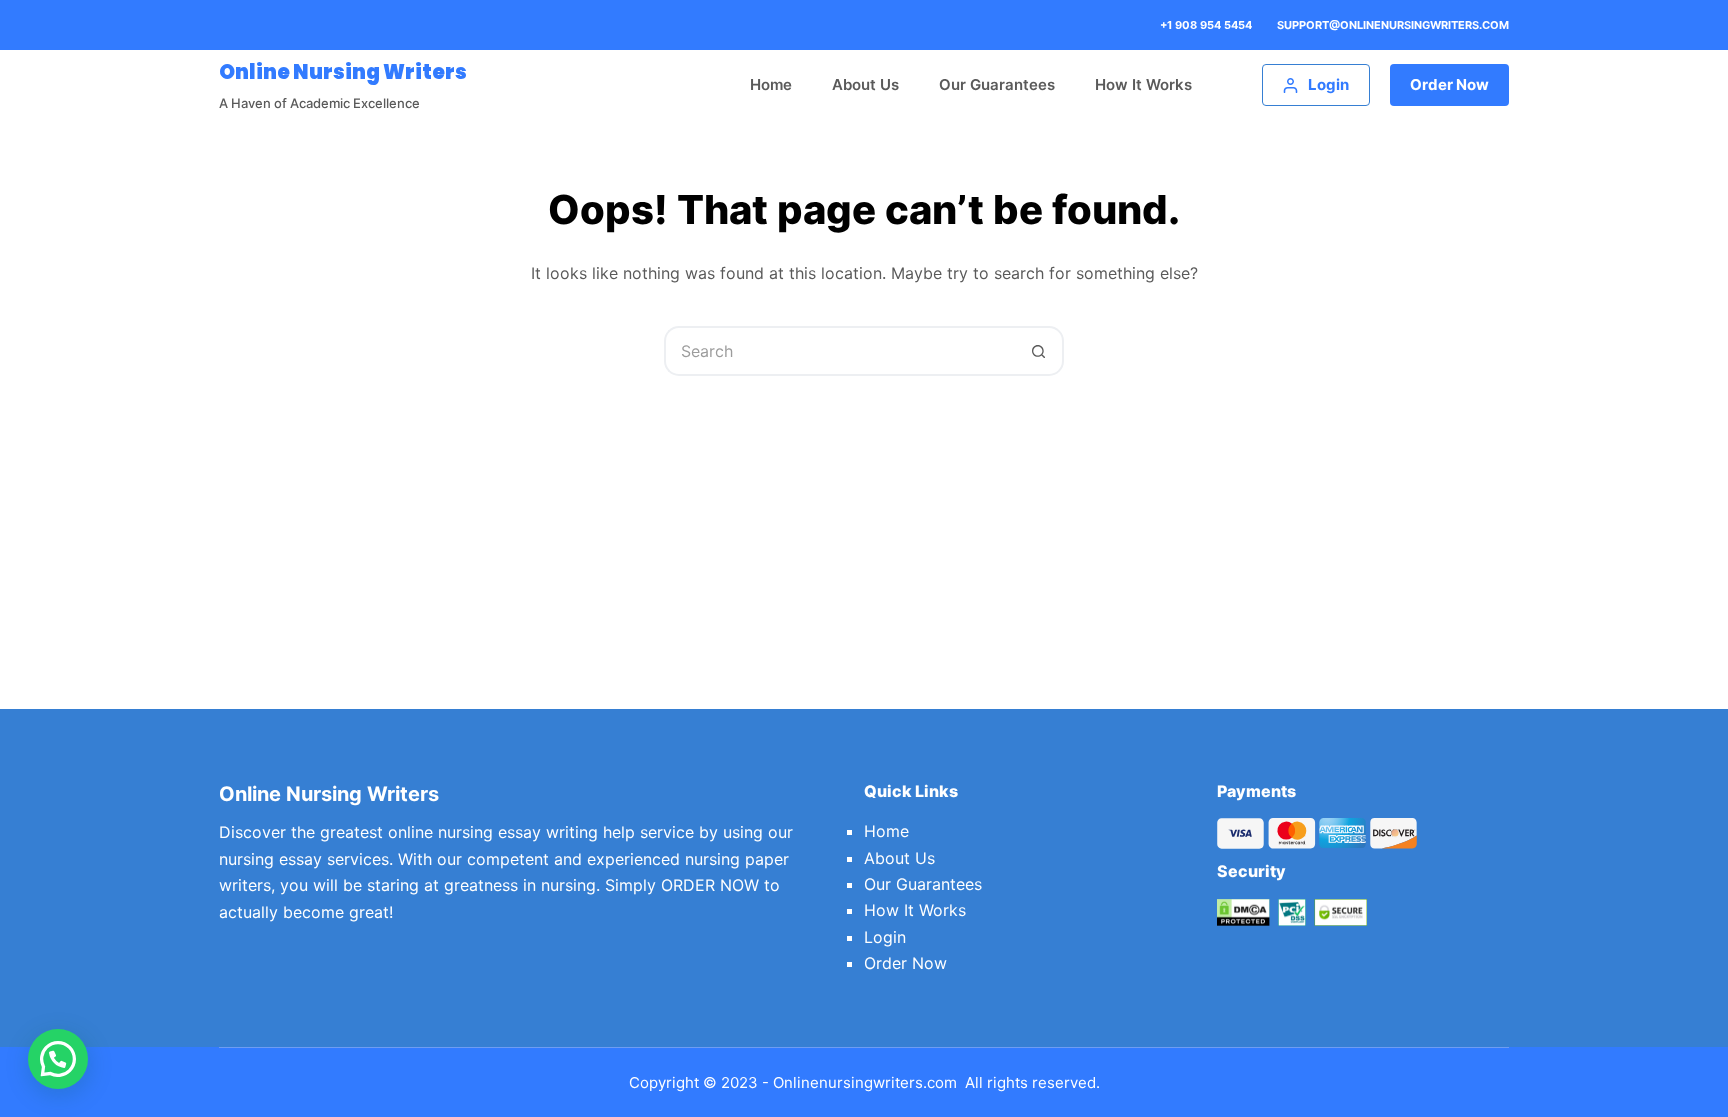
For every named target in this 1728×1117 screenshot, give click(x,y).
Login (885, 937)
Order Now (1449, 84)
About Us (865, 84)
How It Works (1143, 84)
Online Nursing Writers (343, 72)
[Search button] (1039, 351)
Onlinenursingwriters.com (865, 1082)
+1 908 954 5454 (1206, 25)
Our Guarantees (997, 84)
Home (771, 84)
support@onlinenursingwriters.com (1393, 25)
